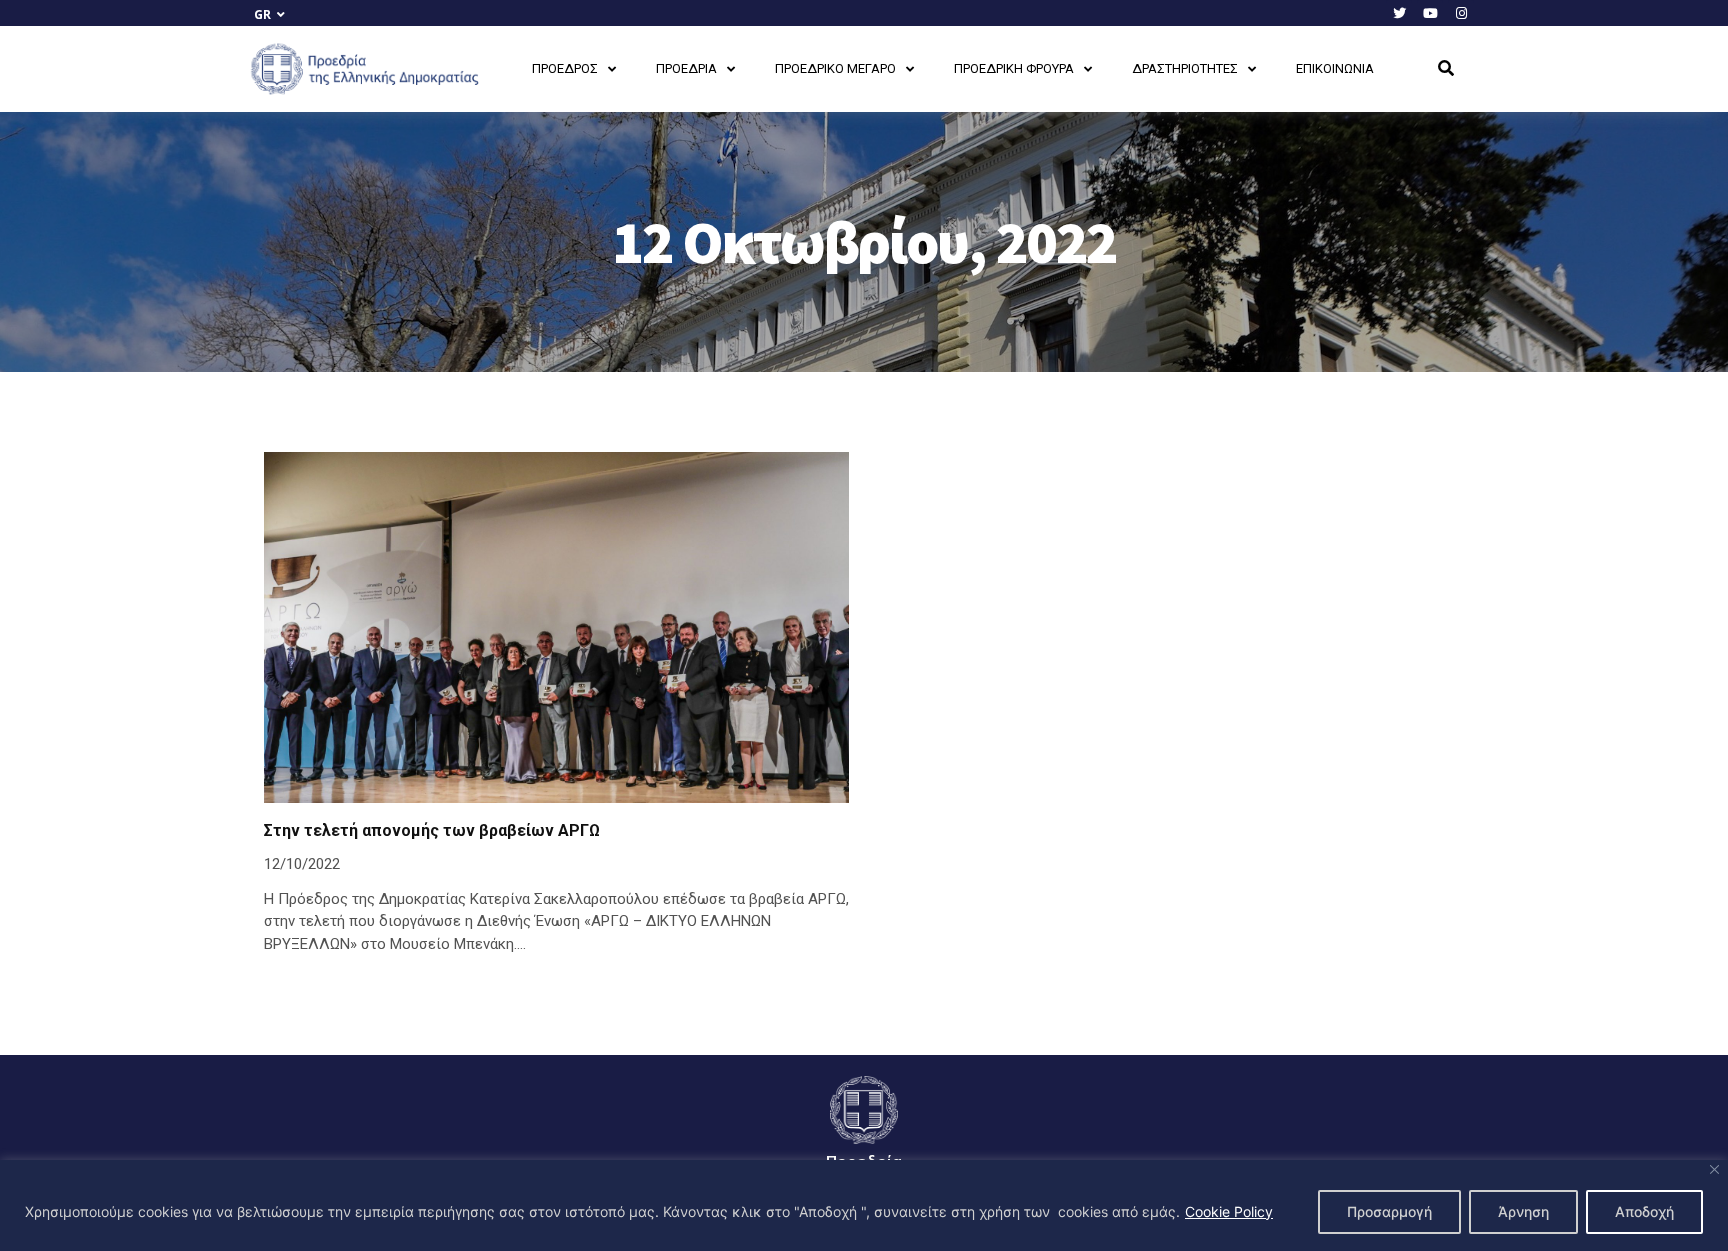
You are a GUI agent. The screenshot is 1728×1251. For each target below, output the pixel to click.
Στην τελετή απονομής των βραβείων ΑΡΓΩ (432, 830)
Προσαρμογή (1389, 1211)
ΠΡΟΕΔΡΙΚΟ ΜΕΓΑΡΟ (835, 68)
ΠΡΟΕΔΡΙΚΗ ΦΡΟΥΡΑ (1014, 68)
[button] (1446, 69)
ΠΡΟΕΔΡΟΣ (565, 68)
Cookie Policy (1229, 1211)
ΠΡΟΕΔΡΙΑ (686, 68)
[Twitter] (1399, 13)
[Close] (1714, 1169)
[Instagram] (1461, 13)
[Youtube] (1430, 13)
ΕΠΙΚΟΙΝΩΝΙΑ (1335, 68)
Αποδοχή (1644, 1211)
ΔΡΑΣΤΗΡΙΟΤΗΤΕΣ (1185, 68)
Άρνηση (1523, 1211)
